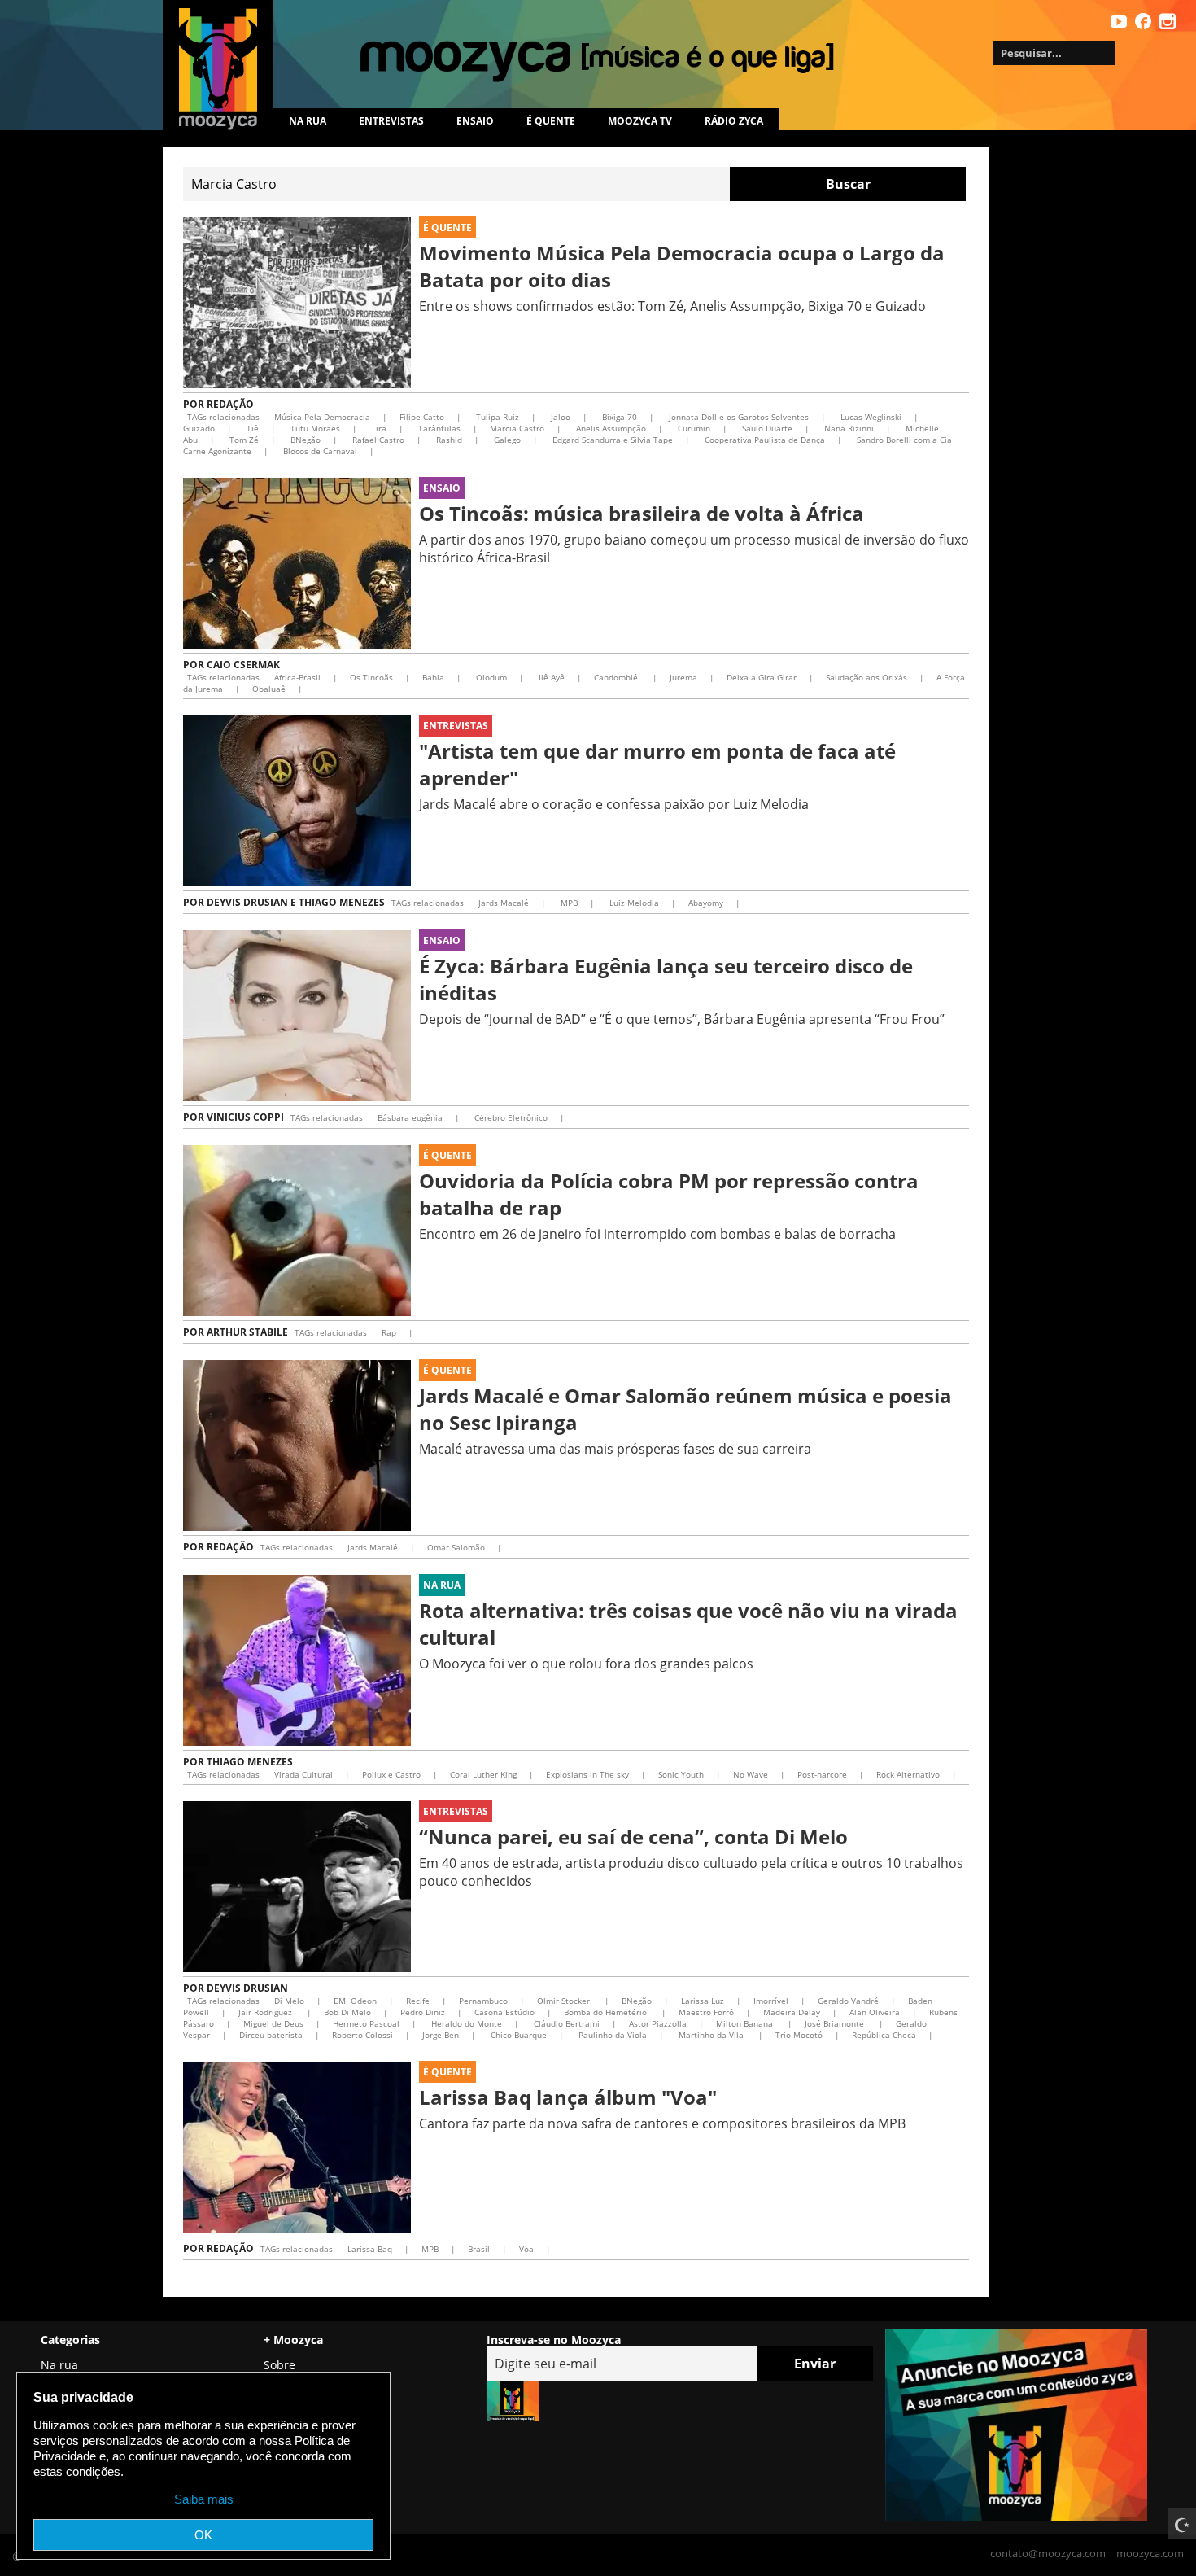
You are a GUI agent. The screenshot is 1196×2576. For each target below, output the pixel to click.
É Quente (447, 227)
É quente (551, 121)
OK (203, 2535)
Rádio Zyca (734, 121)
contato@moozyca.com (1048, 2553)
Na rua (308, 121)
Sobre (279, 2365)
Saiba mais (204, 2499)
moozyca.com (1150, 2553)
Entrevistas (391, 121)
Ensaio (475, 121)
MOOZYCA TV (640, 121)
